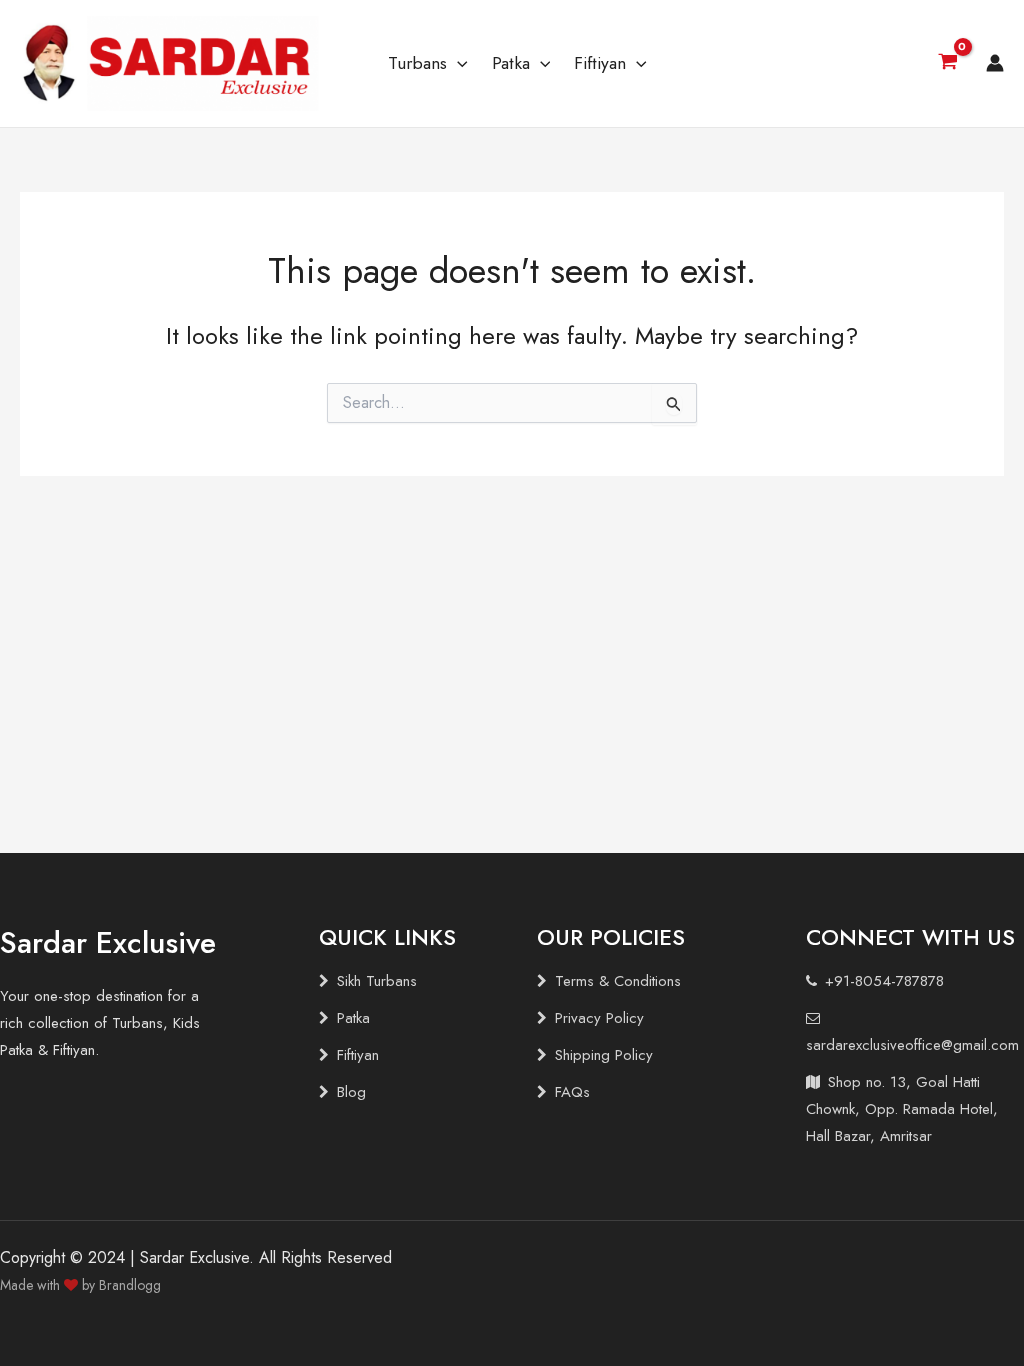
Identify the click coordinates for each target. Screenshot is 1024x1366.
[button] (457, 63)
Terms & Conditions (618, 981)
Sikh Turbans (377, 981)
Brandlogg (130, 1285)
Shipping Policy (604, 1055)
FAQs (572, 1092)
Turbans (417, 63)
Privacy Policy (599, 1018)
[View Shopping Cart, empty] (947, 64)
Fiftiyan (600, 63)
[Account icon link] (995, 63)
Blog (351, 1092)
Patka (511, 63)
